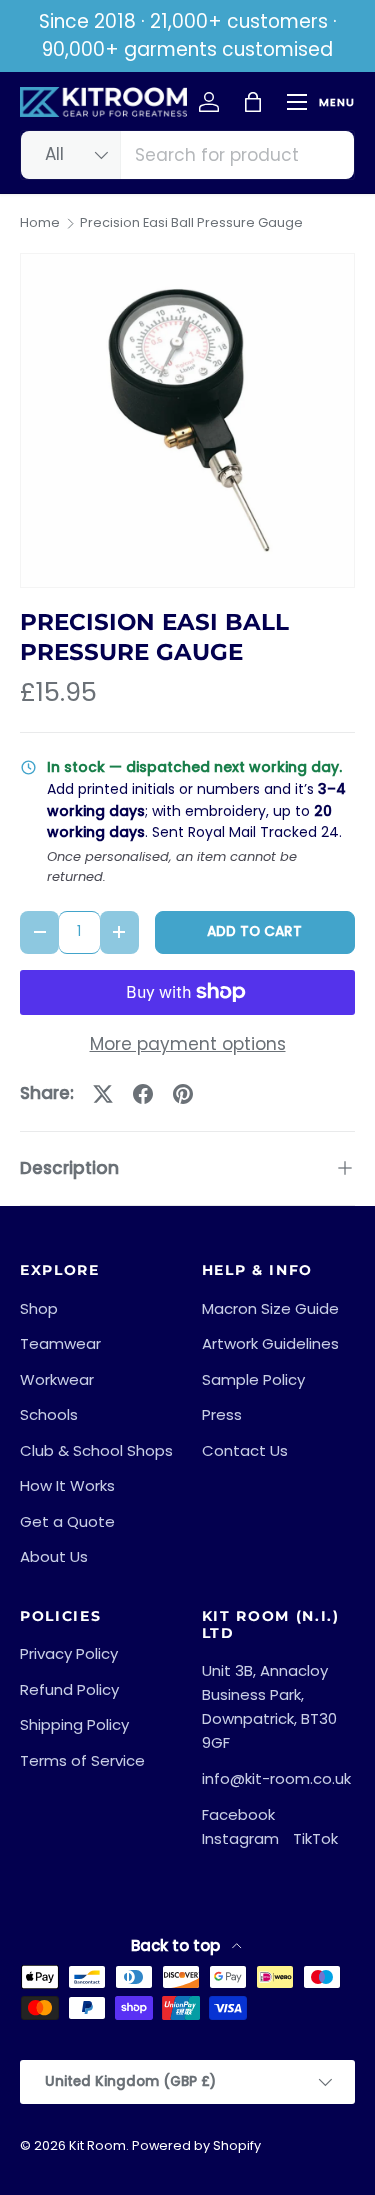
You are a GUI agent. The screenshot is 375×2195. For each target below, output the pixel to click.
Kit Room (97, 2145)
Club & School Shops (96, 1450)
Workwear (57, 1379)
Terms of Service (82, 1760)
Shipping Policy (74, 1724)
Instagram (240, 1838)
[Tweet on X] (103, 1094)
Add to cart (254, 931)
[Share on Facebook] (143, 1094)
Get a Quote (67, 1521)
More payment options (188, 1044)
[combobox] (187, 155)
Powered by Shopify (196, 2145)
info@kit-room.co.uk (276, 1778)
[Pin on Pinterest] (183, 1094)
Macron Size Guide (270, 1308)
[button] (253, 102)
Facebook (238, 1814)
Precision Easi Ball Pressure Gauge (191, 223)
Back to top (177, 1945)
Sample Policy (253, 1379)
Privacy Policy (69, 1653)
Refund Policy (69, 1689)
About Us (54, 1556)
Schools (49, 1414)
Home (40, 223)
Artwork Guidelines (270, 1343)
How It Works (67, 1485)
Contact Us (245, 1450)
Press (222, 1414)
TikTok (315, 1838)
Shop (39, 1308)
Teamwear (60, 1343)
